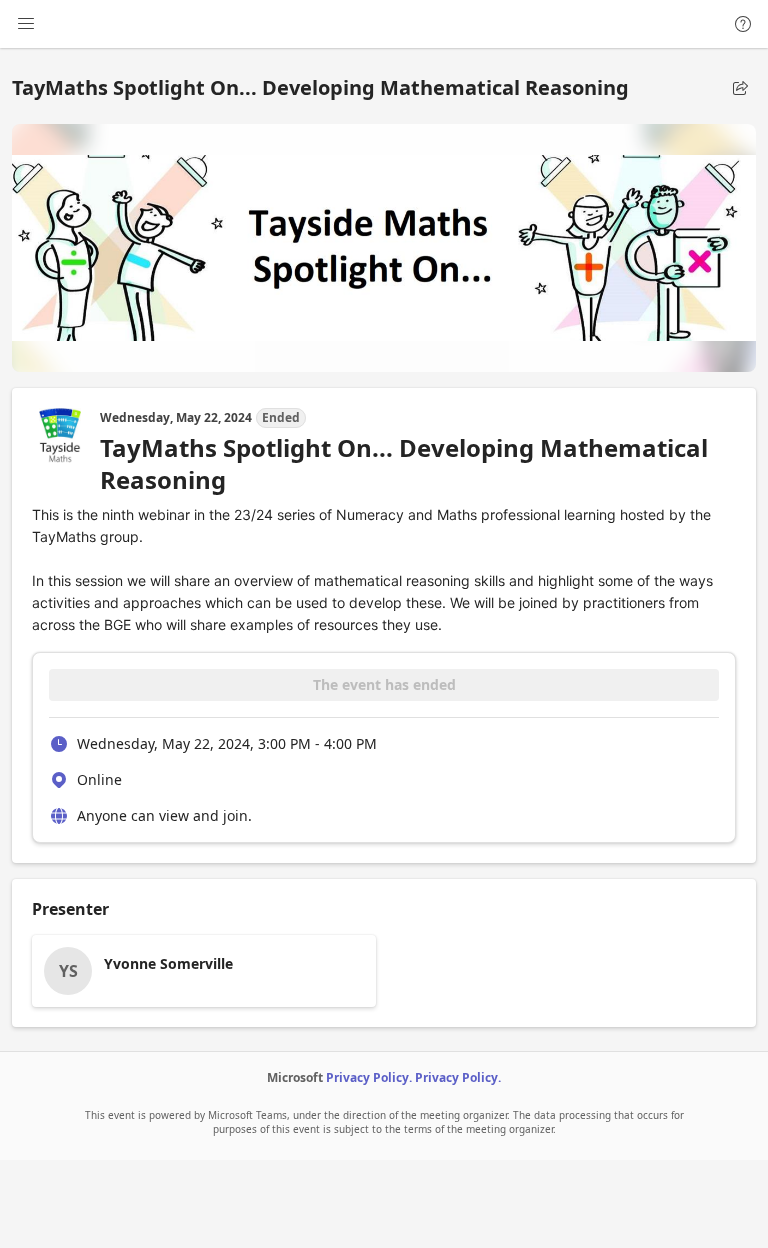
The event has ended (384, 684)
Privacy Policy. (369, 1077)
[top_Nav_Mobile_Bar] (26, 24)
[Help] (743, 24)
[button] (740, 88)
